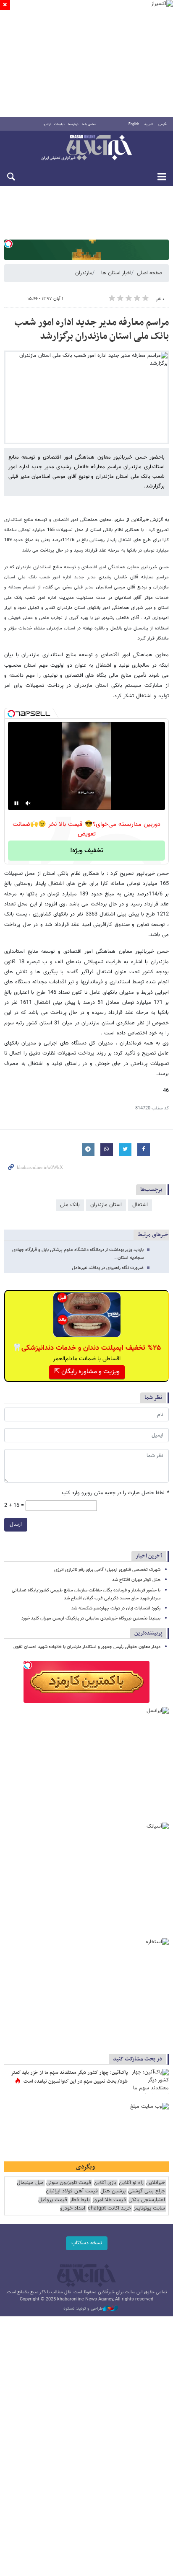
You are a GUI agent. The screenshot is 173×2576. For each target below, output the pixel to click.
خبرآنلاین (86, 148)
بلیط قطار (80, 2200)
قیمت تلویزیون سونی (69, 2183)
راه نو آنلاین (131, 2183)
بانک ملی (70, 1205)
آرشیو (47, 124)
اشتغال (140, 1205)
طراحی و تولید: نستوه (83, 2309)
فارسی (163, 124)
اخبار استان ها (116, 273)
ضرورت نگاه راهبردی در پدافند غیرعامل (108, 1268)
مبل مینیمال (30, 2183)
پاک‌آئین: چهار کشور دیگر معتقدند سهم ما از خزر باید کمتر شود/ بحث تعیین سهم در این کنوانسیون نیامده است (69, 2077)
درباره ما (73, 124)
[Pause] (16, 803)
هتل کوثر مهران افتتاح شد (136, 1580)
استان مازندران (106, 1205)
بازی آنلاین (105, 2183)
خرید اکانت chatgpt (109, 2209)
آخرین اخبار (149, 1556)
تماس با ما (89, 124)
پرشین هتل (113, 2191)
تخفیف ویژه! (87, 851)
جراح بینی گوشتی (147, 2191)
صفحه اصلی (149, 273)
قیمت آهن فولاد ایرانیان (72, 2191)
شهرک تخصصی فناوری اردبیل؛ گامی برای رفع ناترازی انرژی (107, 1570)
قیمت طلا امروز (109, 2200)
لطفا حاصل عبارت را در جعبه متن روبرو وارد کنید (115, 1493)
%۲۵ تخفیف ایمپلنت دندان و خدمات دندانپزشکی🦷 (87, 1348)
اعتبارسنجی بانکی (147, 2200)
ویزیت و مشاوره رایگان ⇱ (87, 1372)
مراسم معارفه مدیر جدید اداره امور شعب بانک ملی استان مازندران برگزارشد (92, 330)
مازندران (84, 273)
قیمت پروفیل (53, 2200)
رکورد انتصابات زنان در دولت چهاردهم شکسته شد (116, 1608)
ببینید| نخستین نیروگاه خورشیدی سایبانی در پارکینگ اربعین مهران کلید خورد (91, 1618)
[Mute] (28, 803)
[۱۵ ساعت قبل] (150, 2081)
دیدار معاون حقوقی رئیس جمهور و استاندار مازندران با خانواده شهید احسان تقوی (87, 1647)
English (134, 124)
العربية (149, 124)
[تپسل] (8, 244)
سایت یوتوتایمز (149, 2209)
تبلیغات (59, 124)
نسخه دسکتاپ (87, 2243)
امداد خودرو (73, 2209)
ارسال (16, 1524)
